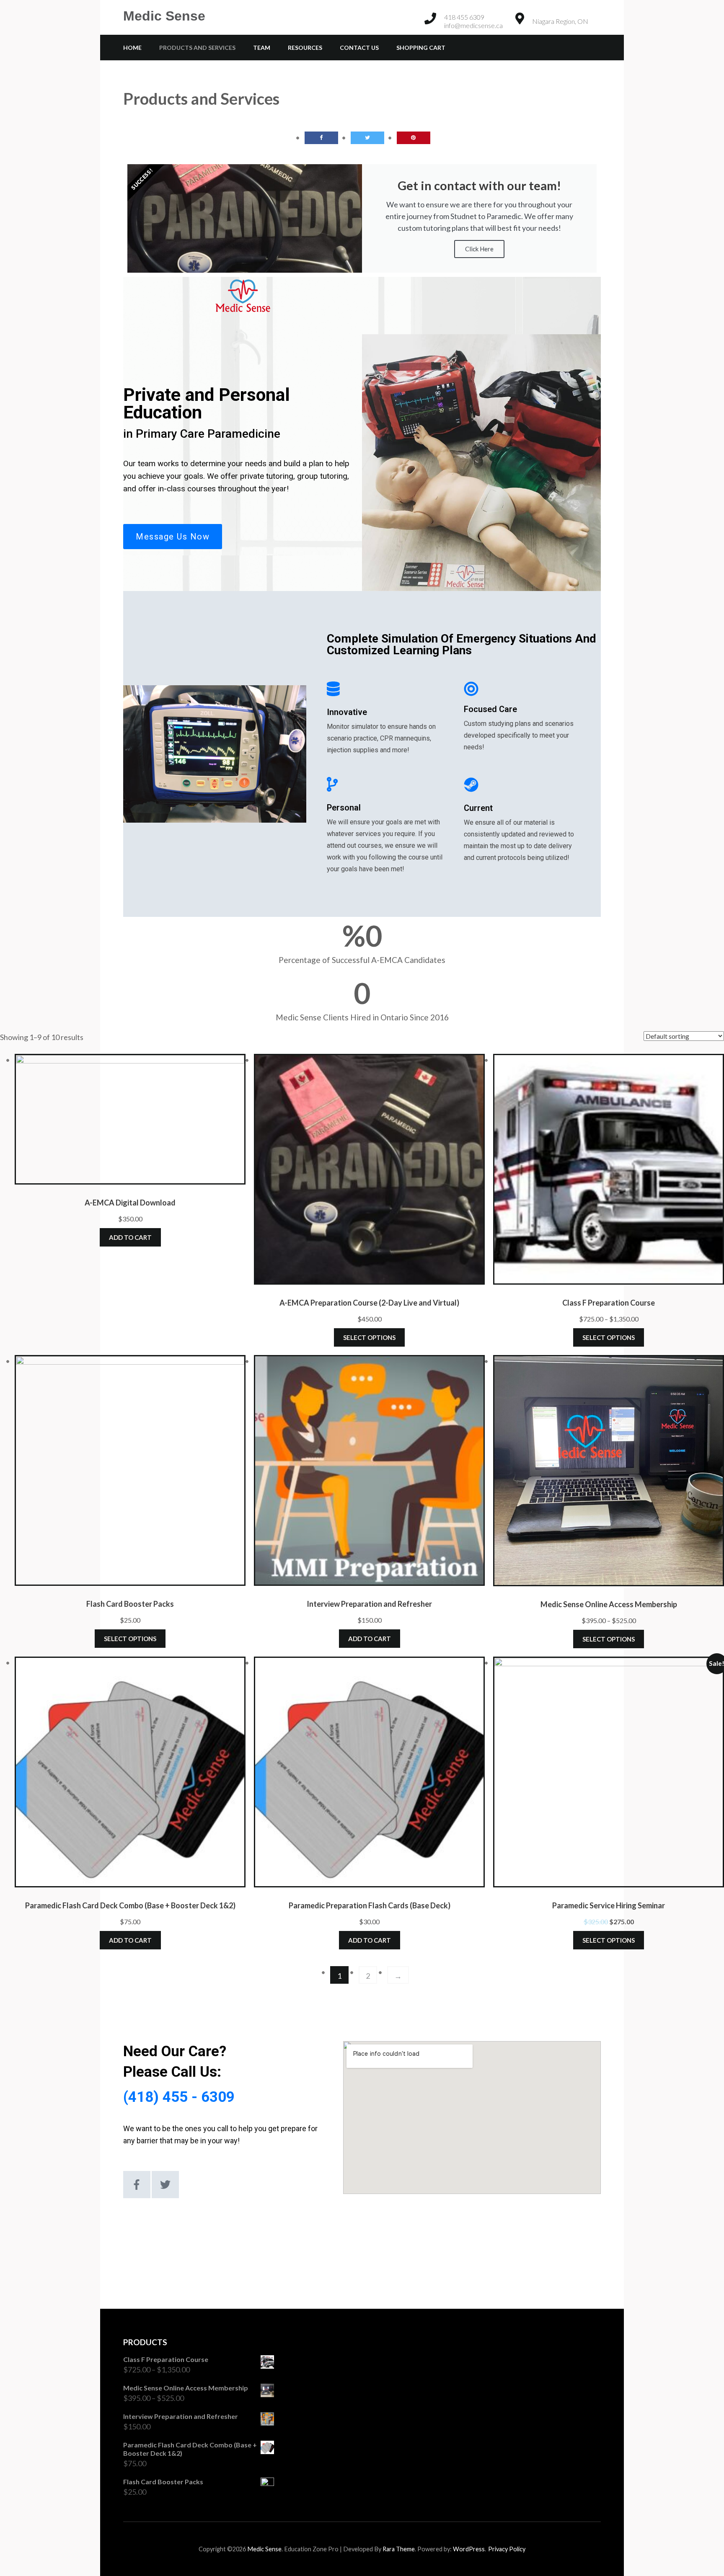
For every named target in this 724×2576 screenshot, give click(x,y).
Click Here (479, 249)
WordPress (469, 2549)
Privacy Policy (507, 2549)
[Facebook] (137, 2185)
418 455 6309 (464, 17)
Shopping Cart (421, 48)
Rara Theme (399, 2549)
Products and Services (197, 48)
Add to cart (130, 1237)
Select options (369, 1337)
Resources (305, 48)
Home (132, 48)
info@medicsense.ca (473, 25)
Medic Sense (164, 16)
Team (262, 48)
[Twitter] (165, 2185)
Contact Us (359, 48)
